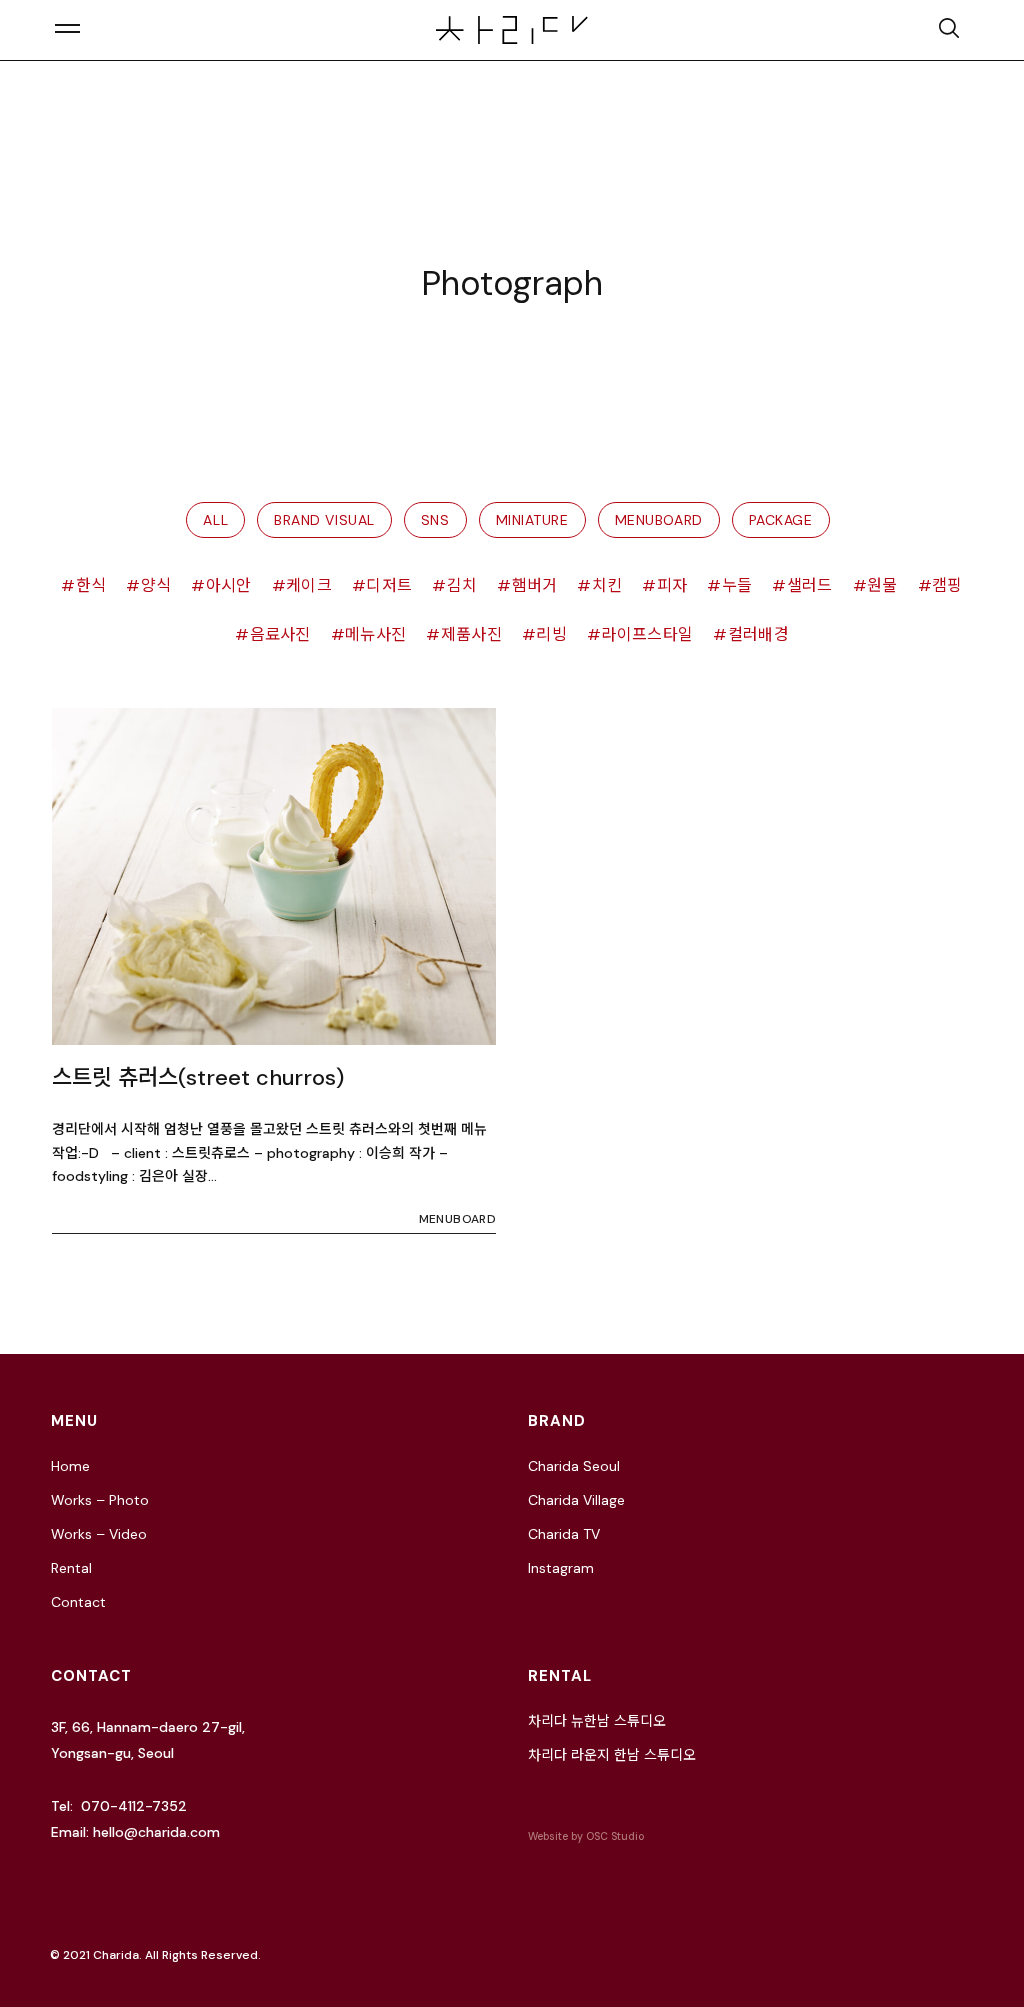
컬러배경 (758, 634)
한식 (91, 585)
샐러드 (809, 585)
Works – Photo (100, 1500)
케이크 (309, 585)
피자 (672, 585)
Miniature (532, 520)
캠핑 (947, 585)
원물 (882, 585)
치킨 (607, 585)
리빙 (551, 634)
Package (781, 520)
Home (70, 1466)
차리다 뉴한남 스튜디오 (597, 1721)
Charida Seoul (574, 1466)
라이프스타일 (647, 634)
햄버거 (534, 585)
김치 (462, 585)
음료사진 (280, 634)
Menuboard (659, 520)
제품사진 (471, 634)
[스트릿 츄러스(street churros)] (274, 876)
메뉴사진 (375, 634)
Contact (78, 1602)
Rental (71, 1568)
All (215, 520)
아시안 (228, 585)
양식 (156, 585)
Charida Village (576, 1500)
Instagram (561, 1568)
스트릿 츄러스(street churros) (198, 1077)
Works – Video (99, 1534)
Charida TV (564, 1534)
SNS (435, 520)
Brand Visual (324, 520)
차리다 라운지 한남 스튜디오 (612, 1755)
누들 (737, 585)
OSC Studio (615, 1836)
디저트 (389, 585)
